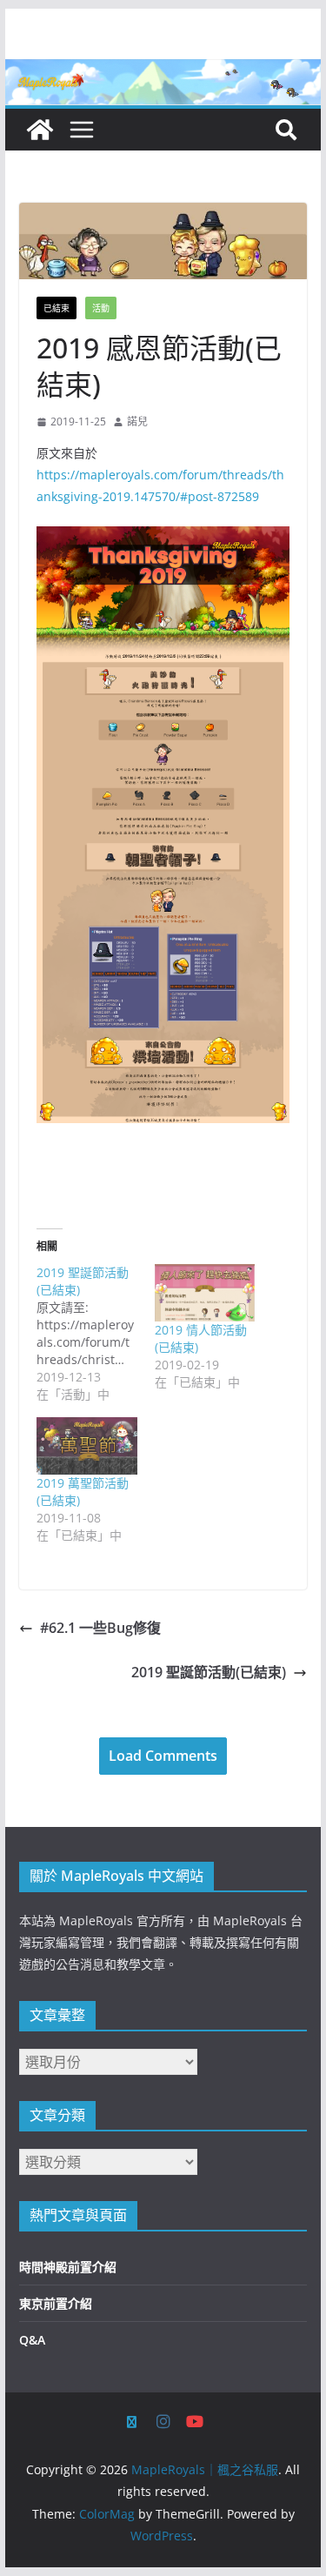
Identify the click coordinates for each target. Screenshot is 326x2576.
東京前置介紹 (56, 2303)
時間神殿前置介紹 (68, 2267)
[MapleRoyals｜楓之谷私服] (163, 71)
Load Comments (163, 1756)
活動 (101, 308)
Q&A (32, 2340)
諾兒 (137, 422)
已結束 (57, 308)
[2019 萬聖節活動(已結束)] (87, 1446)
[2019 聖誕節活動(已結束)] (96, 1334)
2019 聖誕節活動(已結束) (209, 1672)
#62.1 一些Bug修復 (100, 1628)
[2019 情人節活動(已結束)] (205, 1293)
